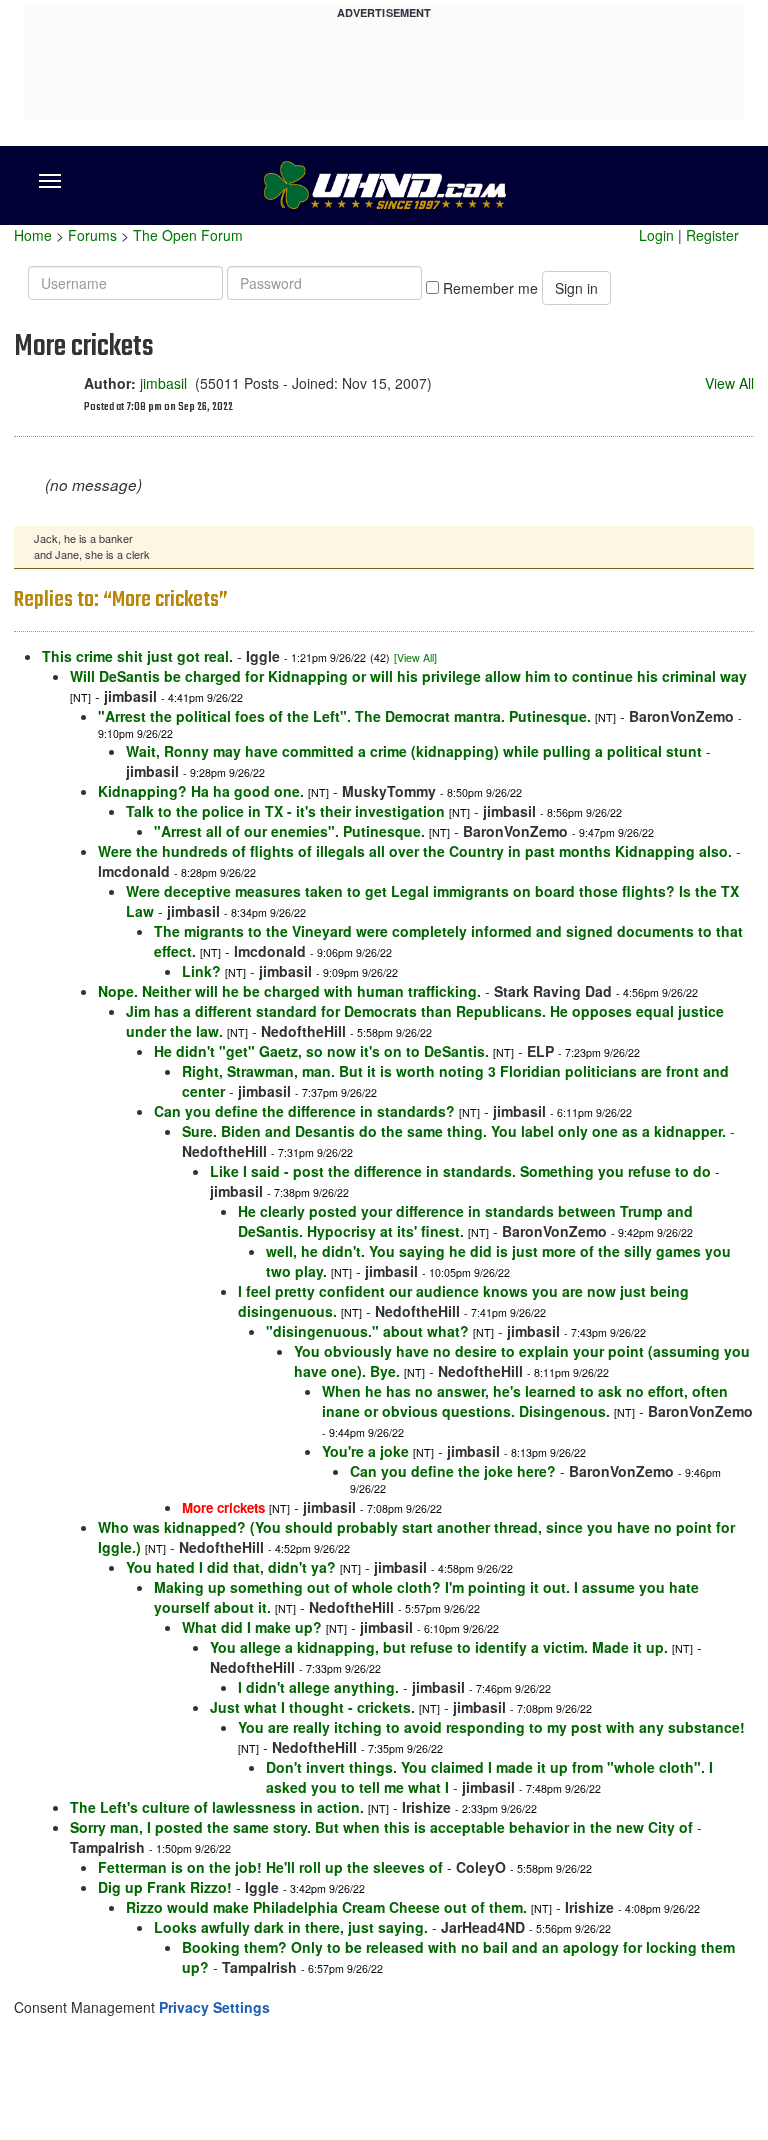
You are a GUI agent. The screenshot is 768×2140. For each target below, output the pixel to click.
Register (712, 235)
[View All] (415, 657)
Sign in (576, 288)
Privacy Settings (214, 2007)
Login (656, 235)
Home (33, 235)
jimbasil (163, 383)
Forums (92, 235)
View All (729, 383)
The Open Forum (188, 235)
